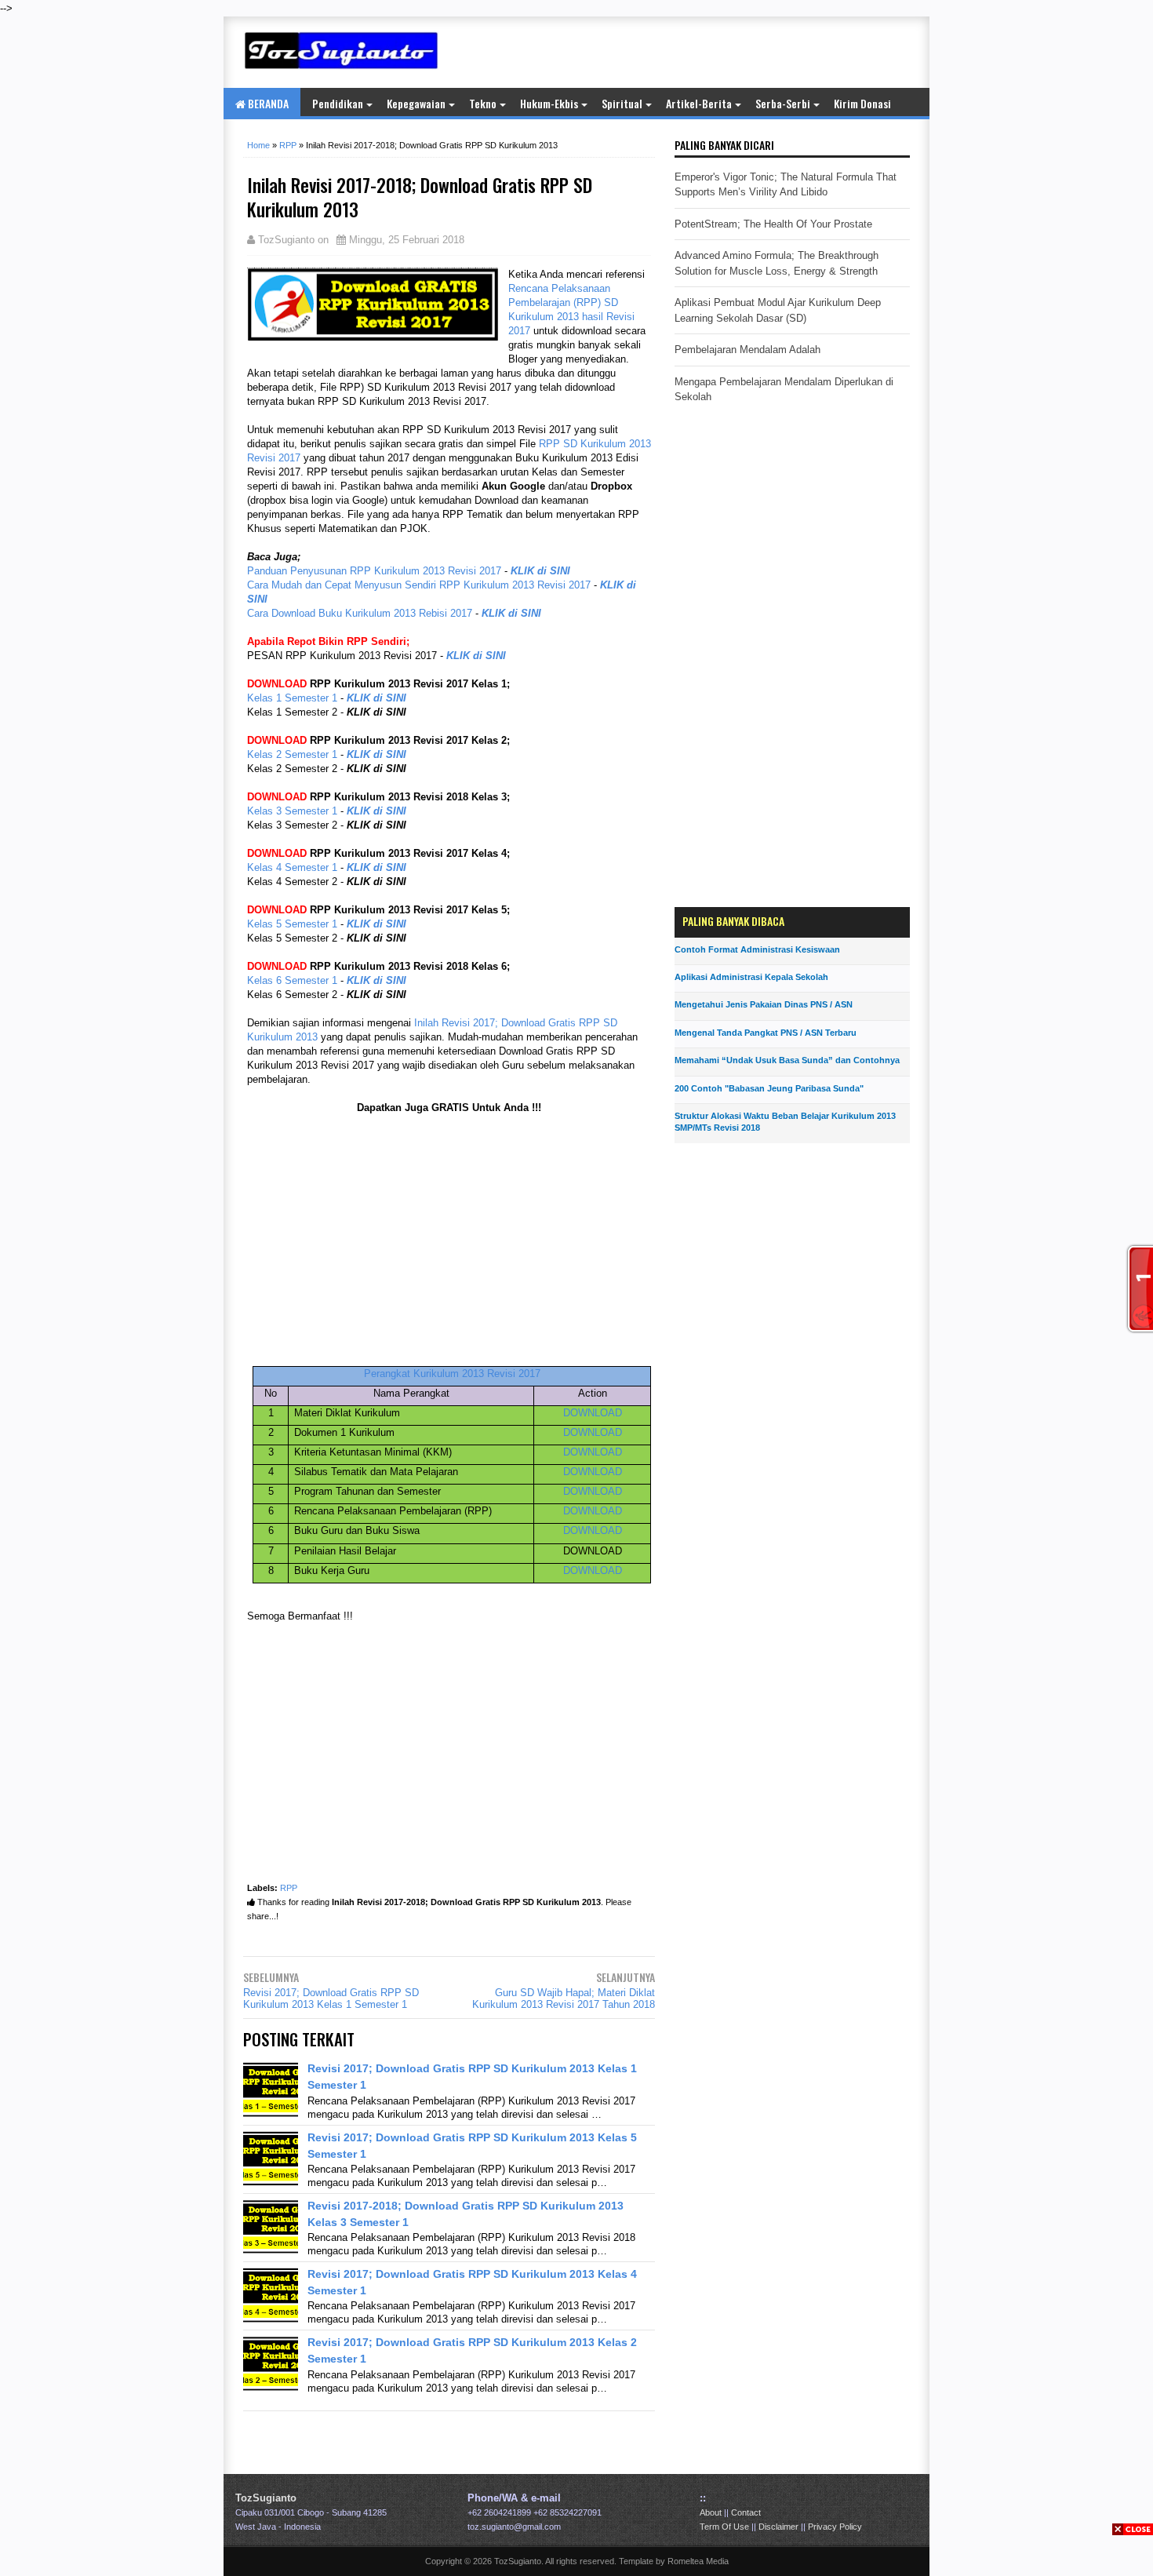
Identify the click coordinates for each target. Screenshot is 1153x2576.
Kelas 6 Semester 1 (292, 980)
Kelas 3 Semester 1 (292, 811)
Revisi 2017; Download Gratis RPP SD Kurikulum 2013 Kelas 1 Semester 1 (331, 1998)
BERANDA (267, 103)
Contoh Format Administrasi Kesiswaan (757, 949)
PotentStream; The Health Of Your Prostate (773, 224)
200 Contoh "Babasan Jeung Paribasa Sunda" (769, 1088)
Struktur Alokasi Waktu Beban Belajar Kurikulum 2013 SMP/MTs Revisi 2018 (785, 1122)
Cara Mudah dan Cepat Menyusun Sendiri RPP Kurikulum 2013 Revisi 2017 (419, 585)
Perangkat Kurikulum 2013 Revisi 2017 (452, 1374)
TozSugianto (266, 2498)
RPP (289, 1888)
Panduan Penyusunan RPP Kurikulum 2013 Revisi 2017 (374, 571)
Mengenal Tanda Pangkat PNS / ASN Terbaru (766, 1033)
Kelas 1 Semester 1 (292, 698)
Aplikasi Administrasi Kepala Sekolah (751, 977)
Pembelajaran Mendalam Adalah (747, 350)
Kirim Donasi (862, 103)
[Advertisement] (726, 52)
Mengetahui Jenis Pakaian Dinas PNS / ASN (764, 1004)
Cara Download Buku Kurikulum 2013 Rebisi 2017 (360, 613)
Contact (746, 2512)
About (711, 2512)
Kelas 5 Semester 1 (292, 924)
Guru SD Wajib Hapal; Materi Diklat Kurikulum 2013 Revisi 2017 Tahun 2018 (564, 1998)
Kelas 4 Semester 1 (292, 867)
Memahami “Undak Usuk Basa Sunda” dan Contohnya (787, 1060)
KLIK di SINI (540, 571)
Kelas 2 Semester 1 (292, 754)
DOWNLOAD (593, 1413)
